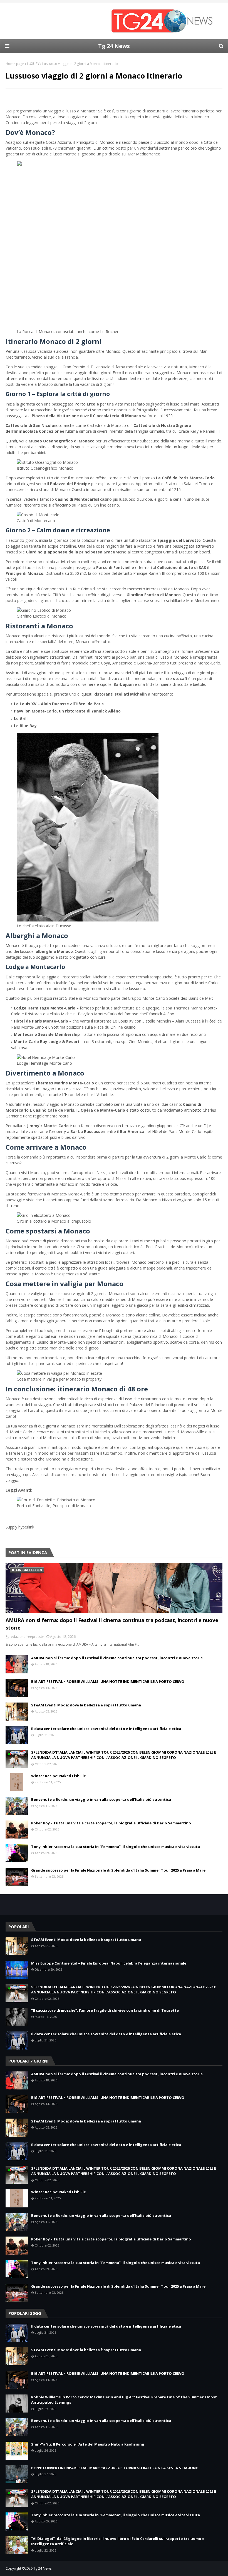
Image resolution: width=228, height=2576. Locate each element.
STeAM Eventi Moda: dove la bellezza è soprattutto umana (86, 1705)
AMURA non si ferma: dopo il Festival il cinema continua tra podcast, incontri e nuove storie (112, 1624)
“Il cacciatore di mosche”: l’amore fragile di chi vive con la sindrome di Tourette (105, 2010)
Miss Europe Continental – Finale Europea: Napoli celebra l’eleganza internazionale (109, 1963)
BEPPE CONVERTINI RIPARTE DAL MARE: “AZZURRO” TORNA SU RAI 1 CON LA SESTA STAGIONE (114, 2468)
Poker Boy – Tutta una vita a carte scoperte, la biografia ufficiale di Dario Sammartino (111, 1823)
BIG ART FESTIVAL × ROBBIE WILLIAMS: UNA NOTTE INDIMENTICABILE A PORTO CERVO (108, 1681)
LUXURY (33, 64)
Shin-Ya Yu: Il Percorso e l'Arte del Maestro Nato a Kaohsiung (88, 2444)
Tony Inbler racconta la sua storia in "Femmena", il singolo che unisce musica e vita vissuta (116, 1847)
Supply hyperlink (20, 1527)
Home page (15, 64)
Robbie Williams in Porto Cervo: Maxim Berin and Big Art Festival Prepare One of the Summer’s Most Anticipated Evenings (124, 2400)
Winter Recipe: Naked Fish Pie (59, 1776)
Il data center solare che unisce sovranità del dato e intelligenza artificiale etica (106, 1729)
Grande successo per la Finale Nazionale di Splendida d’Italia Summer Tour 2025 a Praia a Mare (118, 1870)
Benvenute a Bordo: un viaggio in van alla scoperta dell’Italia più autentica (101, 1799)
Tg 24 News (114, 46)
